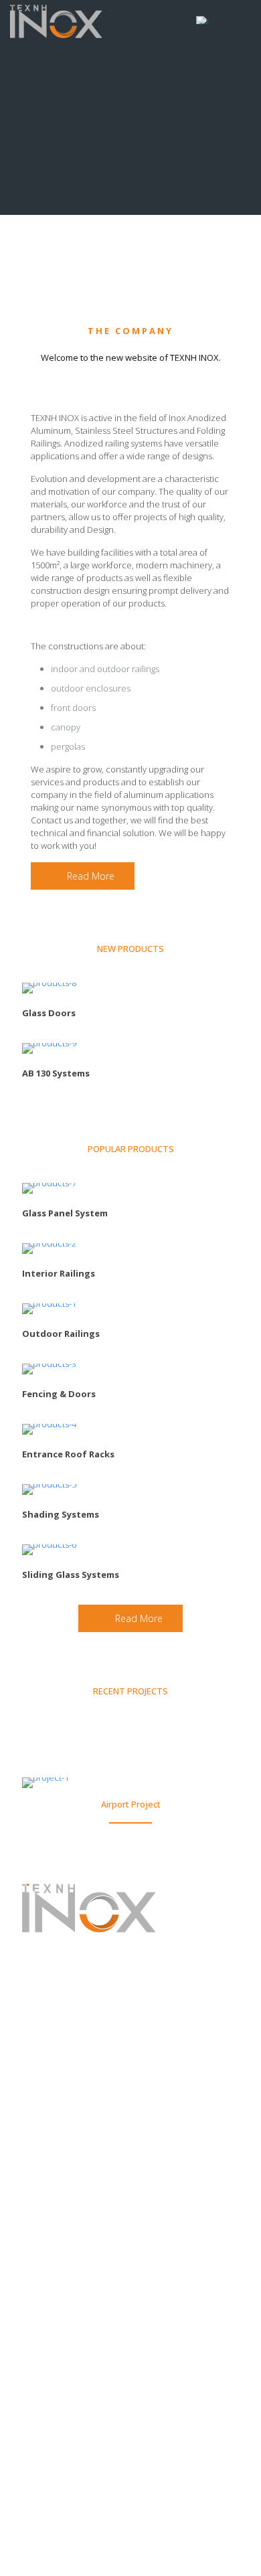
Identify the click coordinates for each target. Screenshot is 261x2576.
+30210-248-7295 (102, 1984)
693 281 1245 (104, 1997)
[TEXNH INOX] (56, 20)
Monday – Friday (60, 2095)
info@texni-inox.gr (89, 2021)
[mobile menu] (243, 20)
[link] (49, 988)
